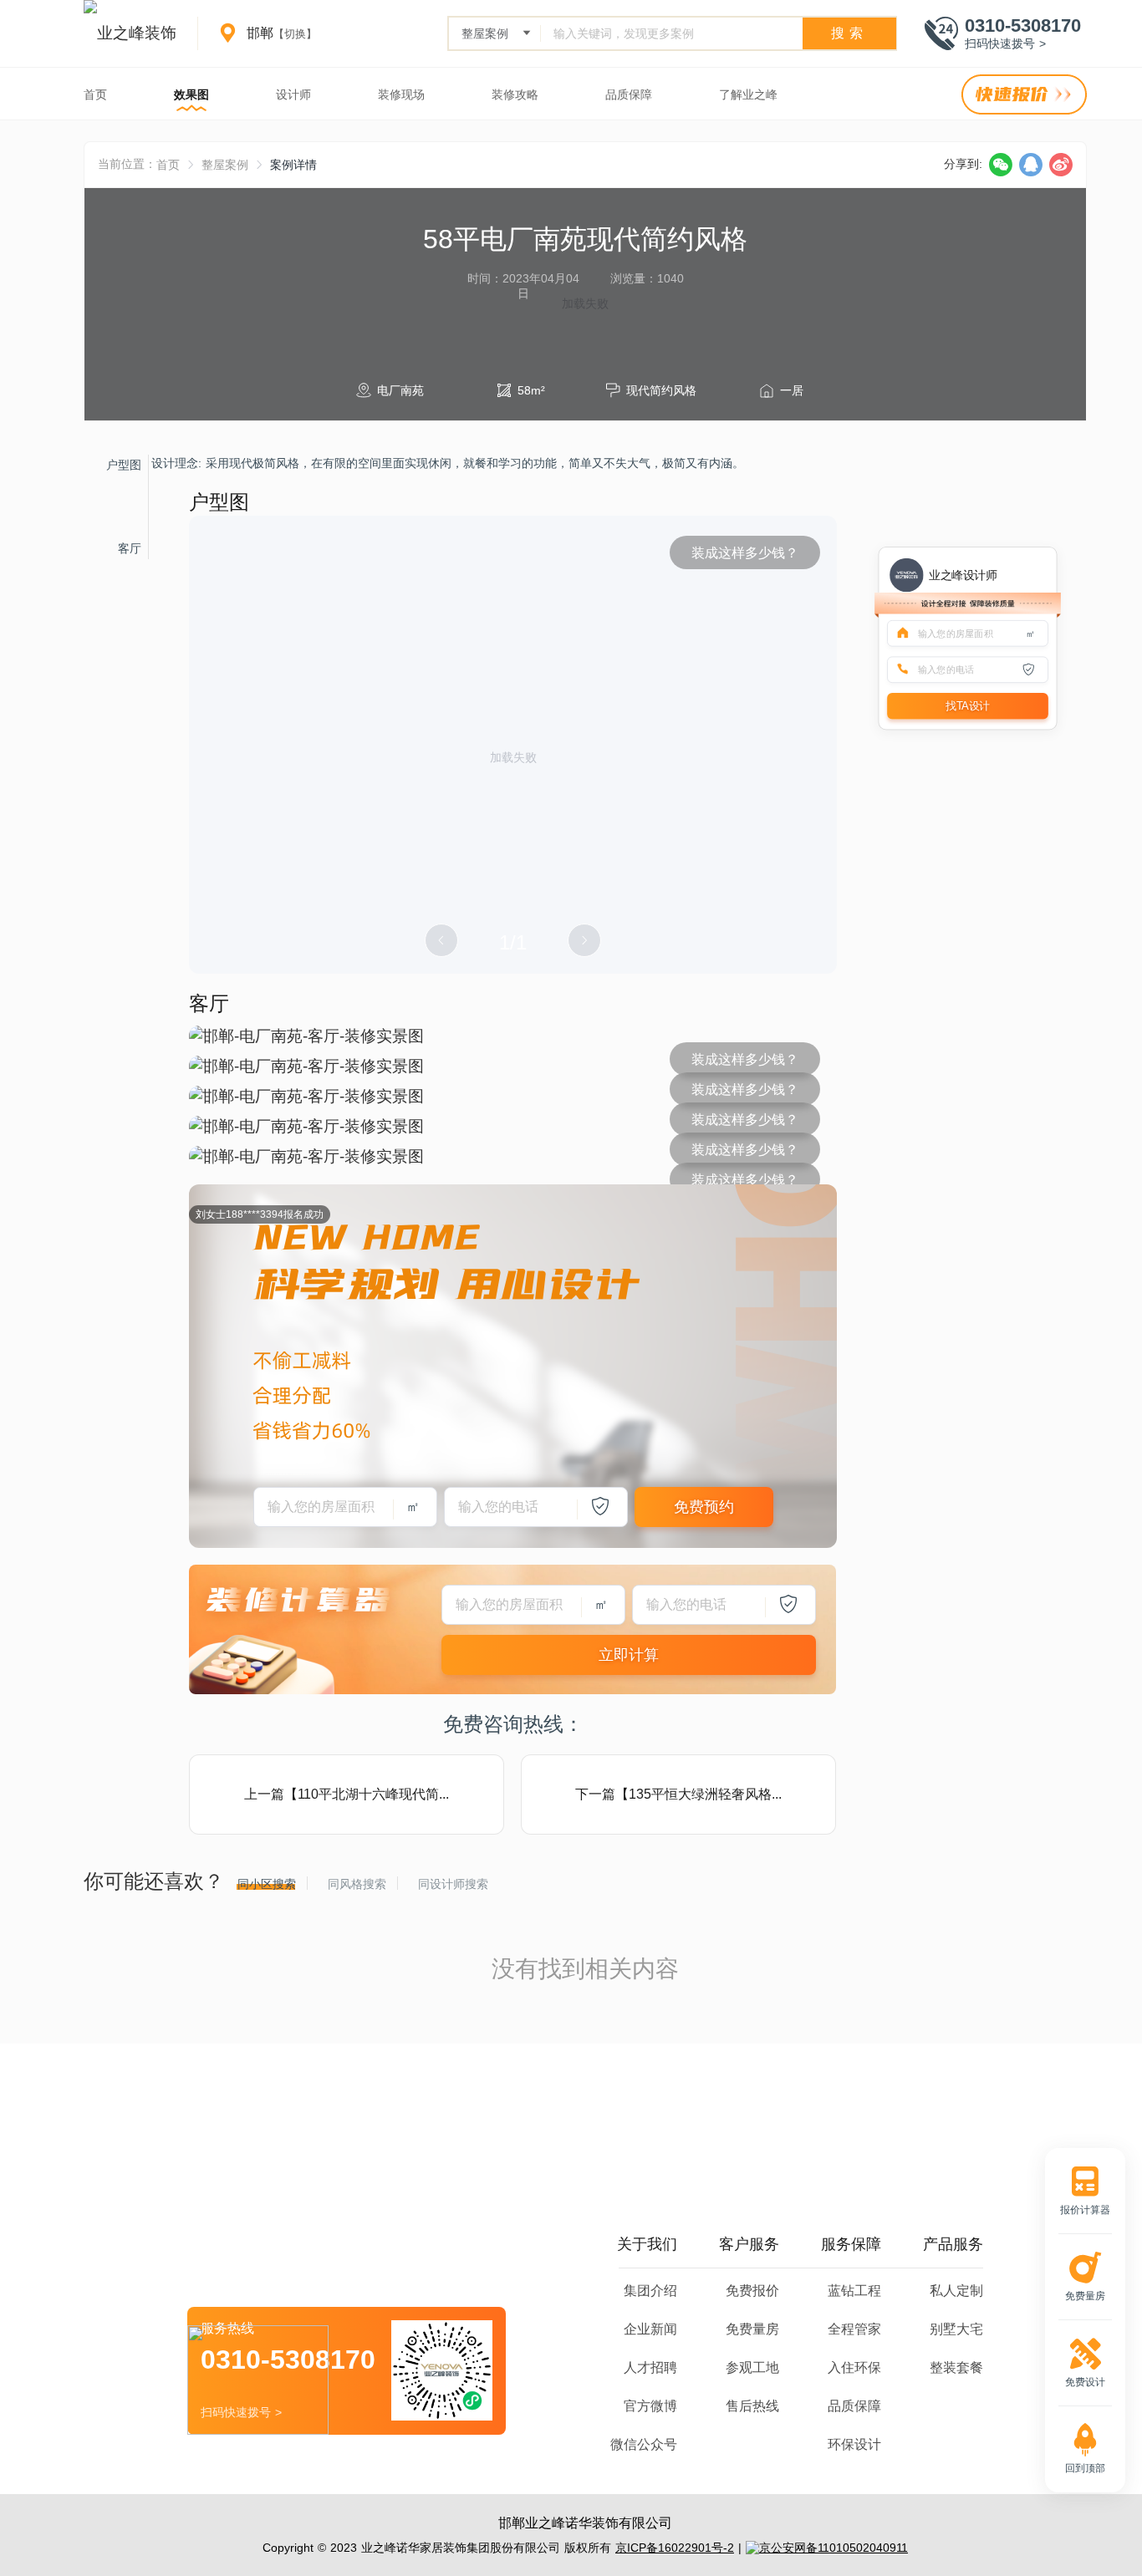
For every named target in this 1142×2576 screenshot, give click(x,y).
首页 (95, 94)
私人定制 (956, 2291)
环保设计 (854, 2444)
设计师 (293, 94)
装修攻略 (515, 94)
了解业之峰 (748, 94)
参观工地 (752, 2367)
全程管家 (854, 2329)
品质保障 (629, 94)
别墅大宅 (956, 2329)
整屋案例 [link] (225, 165)
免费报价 (752, 2291)
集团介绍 (650, 2291)
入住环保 (854, 2367)
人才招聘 (650, 2367)
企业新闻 (650, 2329)
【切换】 (295, 34)
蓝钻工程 (854, 2291)
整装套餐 (956, 2367)
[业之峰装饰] (130, 33)
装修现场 (401, 94)
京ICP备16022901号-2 (675, 2548)
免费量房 (752, 2329)
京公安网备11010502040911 (834, 2548)
